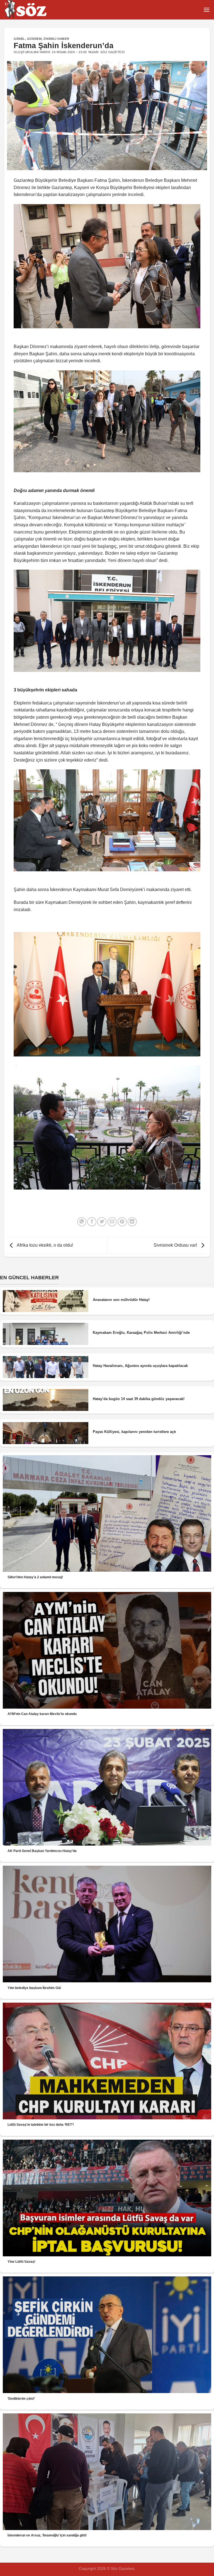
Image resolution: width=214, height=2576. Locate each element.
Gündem (34, 39)
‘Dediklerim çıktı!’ (21, 2399)
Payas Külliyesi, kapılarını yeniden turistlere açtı (134, 1432)
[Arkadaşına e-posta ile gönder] (112, 1222)
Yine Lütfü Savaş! (21, 2262)
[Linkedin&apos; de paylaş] (132, 1222)
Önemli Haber (56, 39)
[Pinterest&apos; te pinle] (122, 1222)
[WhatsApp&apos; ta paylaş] (82, 1222)
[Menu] (206, 10)
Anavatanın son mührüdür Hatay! (121, 1300)
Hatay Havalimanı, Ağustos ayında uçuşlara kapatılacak (140, 1366)
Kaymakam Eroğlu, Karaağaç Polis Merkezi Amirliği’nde (141, 1333)
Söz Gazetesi (112, 52)
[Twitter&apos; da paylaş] (102, 1222)
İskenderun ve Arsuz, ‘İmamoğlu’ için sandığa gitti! (47, 2535)
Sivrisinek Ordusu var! (176, 1245)
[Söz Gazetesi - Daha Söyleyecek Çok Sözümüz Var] (32, 10)
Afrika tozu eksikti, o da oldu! (44, 1245)
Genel (19, 39)
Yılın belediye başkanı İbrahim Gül (34, 1988)
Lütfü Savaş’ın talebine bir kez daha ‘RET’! (41, 2125)
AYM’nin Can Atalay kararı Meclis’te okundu (42, 1714)
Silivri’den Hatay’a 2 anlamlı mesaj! (35, 1577)
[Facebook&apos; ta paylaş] (92, 1222)
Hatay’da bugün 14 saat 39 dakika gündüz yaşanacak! (139, 1399)
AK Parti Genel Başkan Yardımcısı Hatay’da (42, 1851)
